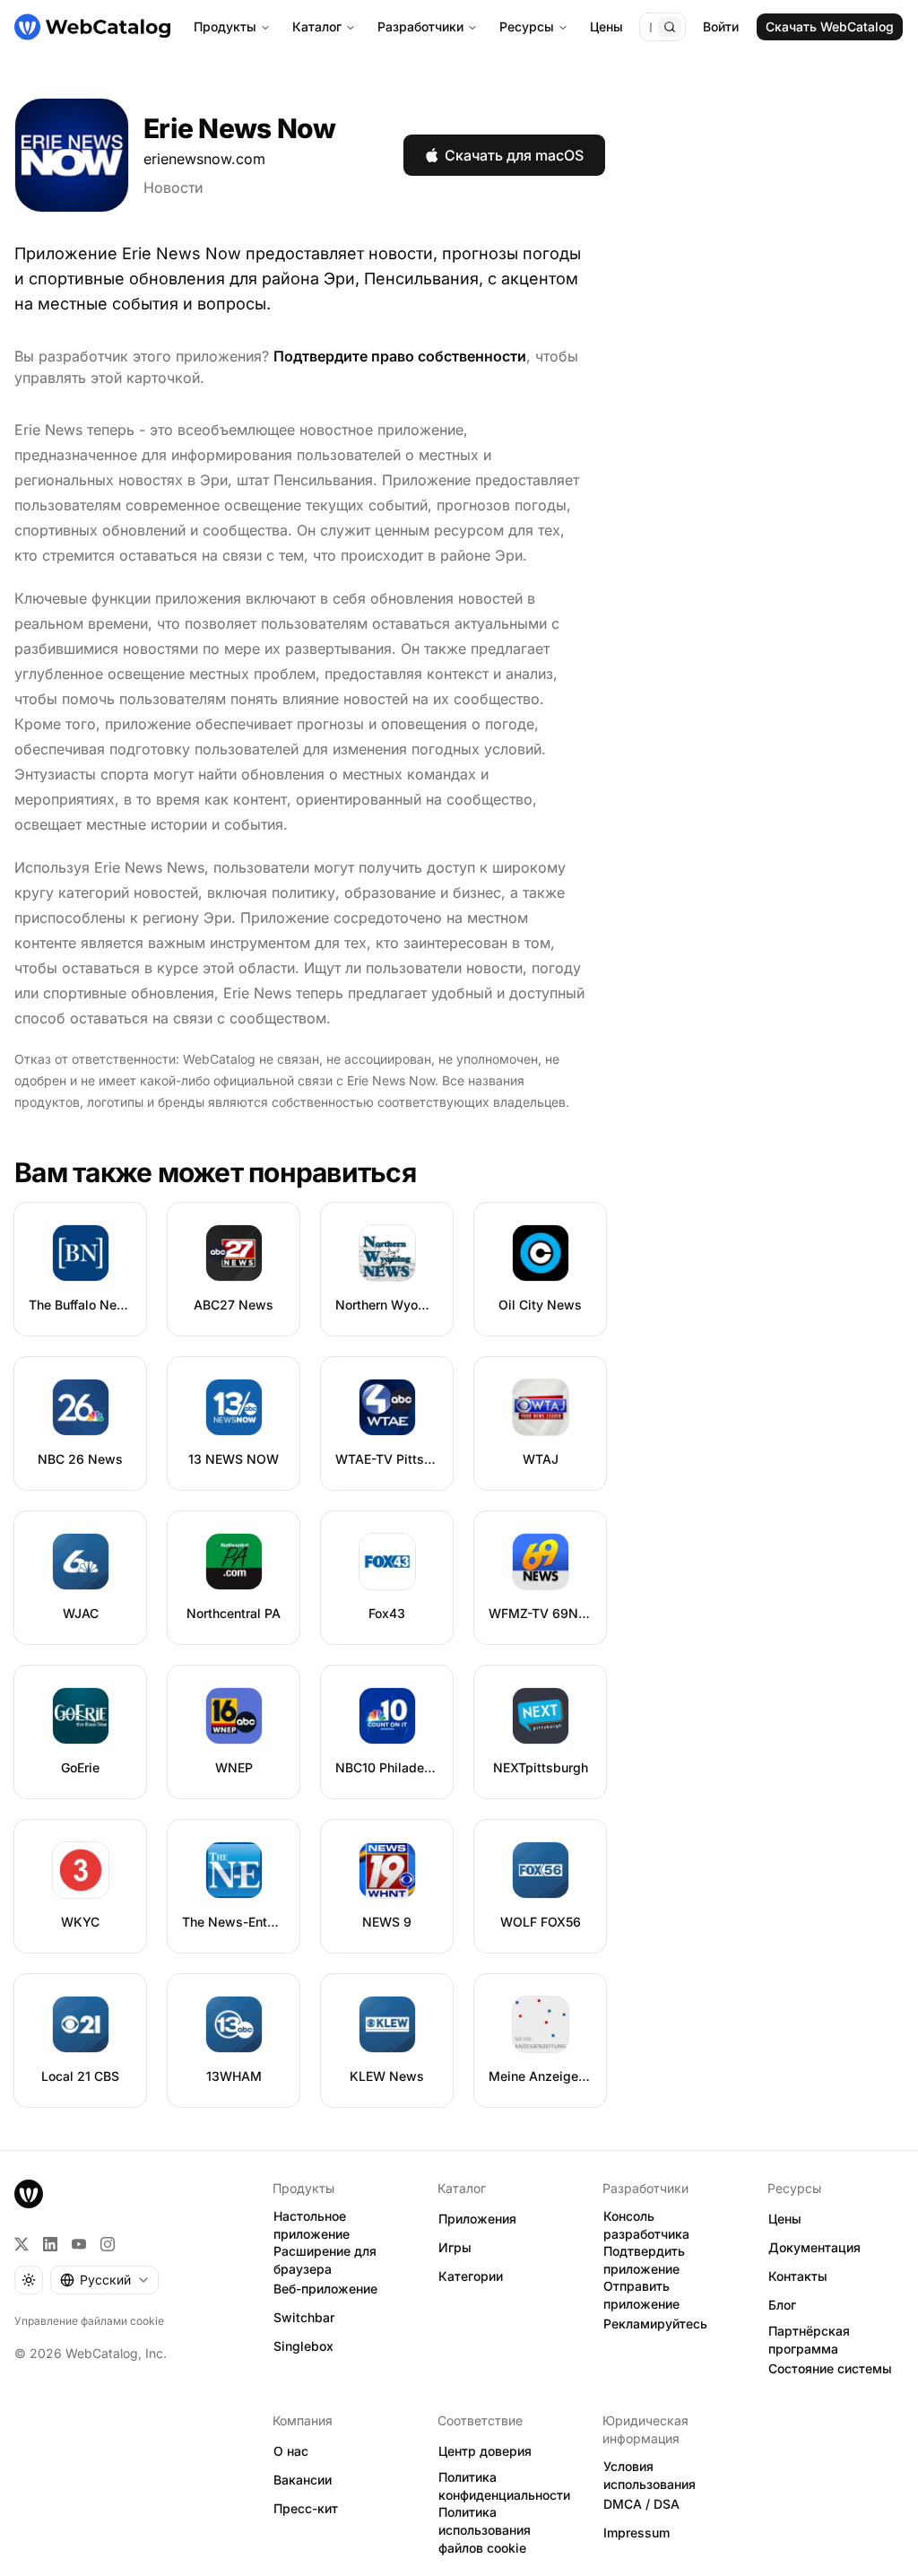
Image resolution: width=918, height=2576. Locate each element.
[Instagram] (108, 2244)
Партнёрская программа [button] (809, 2340)
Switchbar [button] (304, 2317)
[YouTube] (79, 2244)
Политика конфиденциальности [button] (504, 2486)
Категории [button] (471, 2276)
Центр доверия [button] (485, 2451)
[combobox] (104, 2280)
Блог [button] (782, 2305)
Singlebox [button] (303, 2346)
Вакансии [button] (303, 2480)
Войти (721, 26)
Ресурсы (527, 26)
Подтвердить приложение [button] (644, 2260)
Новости (173, 187)
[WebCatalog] (29, 2194)
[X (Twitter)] (22, 2244)
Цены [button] (785, 2219)
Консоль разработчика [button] (646, 2225)
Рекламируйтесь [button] (655, 2324)
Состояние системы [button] (830, 2368)
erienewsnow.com (204, 159)
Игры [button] (455, 2247)
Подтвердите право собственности (400, 356)
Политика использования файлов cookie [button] (485, 2530)
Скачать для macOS (514, 155)
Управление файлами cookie (89, 2321)
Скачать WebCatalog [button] (830, 26)
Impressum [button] (637, 2532)
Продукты (225, 26)
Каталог (317, 26)
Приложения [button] (477, 2219)
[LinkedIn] (50, 2244)
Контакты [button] (798, 2276)
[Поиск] (670, 27)
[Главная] (92, 27)
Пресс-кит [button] (306, 2508)
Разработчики (420, 26)
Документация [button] (814, 2247)
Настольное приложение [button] (312, 2225)
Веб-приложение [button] (325, 2289)
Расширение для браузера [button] (325, 2260)
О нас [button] (291, 2451)
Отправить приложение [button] (641, 2295)
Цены (606, 26)
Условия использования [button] (650, 2476)
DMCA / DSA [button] (641, 2504)
